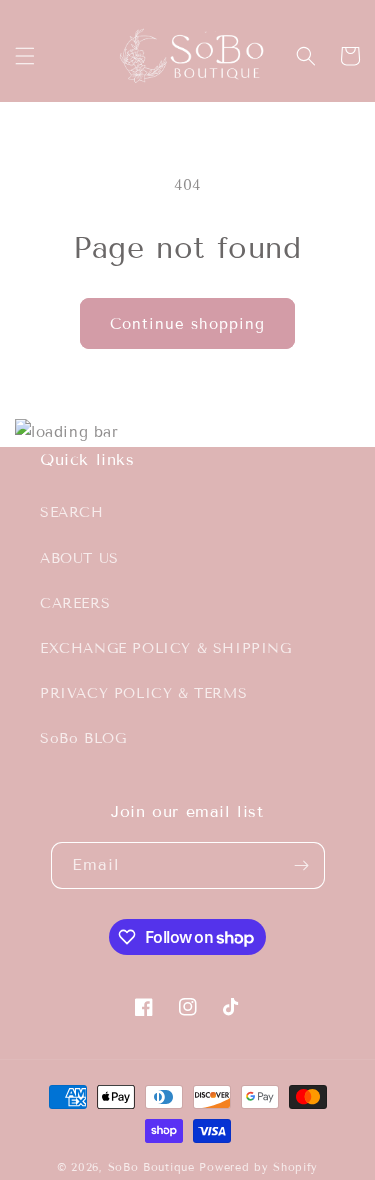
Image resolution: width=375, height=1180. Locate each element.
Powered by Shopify (258, 1167)
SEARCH (72, 512)
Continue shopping (187, 324)
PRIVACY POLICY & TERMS (143, 693)
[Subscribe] (302, 865)
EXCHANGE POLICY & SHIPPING (166, 648)
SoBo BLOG (83, 738)
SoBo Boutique (151, 1167)
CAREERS (75, 603)
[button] (25, 56)
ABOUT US (79, 558)
